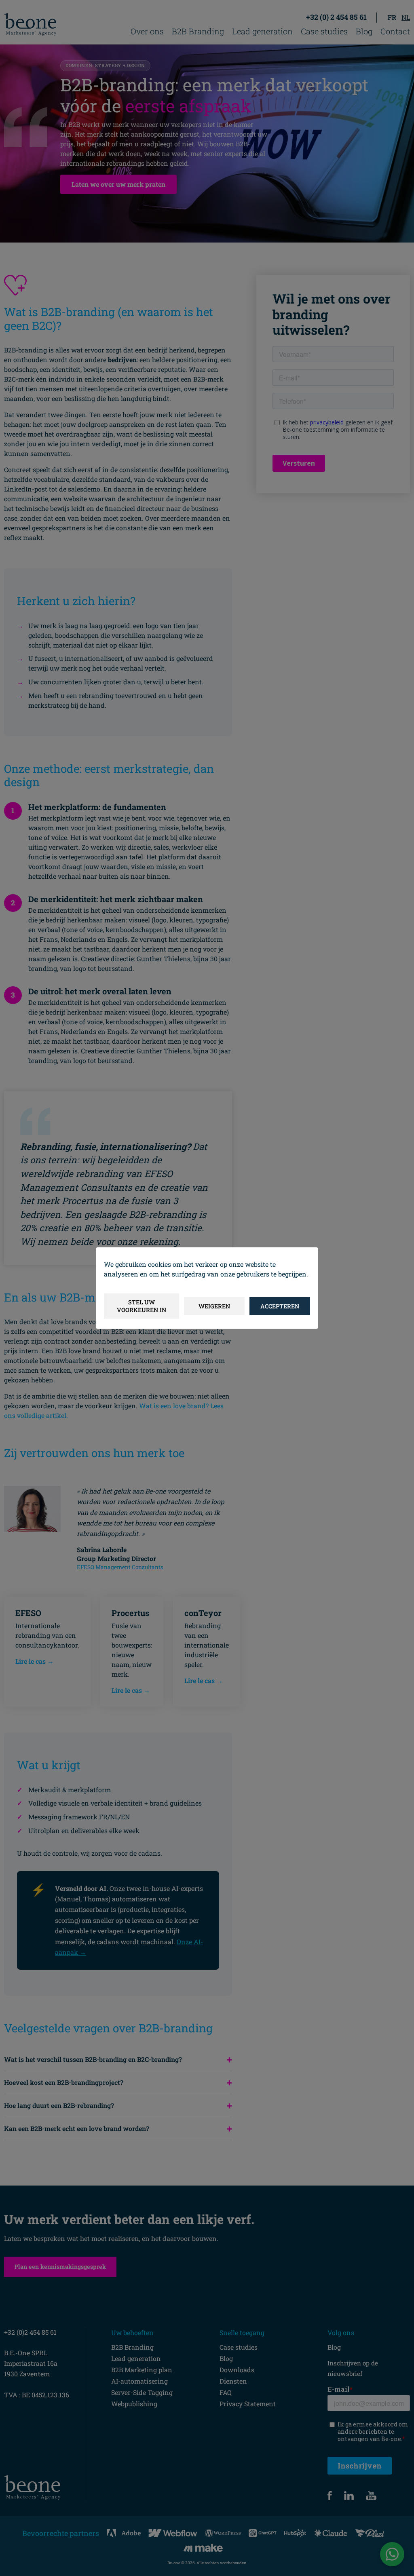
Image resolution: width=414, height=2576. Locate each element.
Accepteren (280, 1306)
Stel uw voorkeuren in (142, 1306)
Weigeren (214, 1306)
